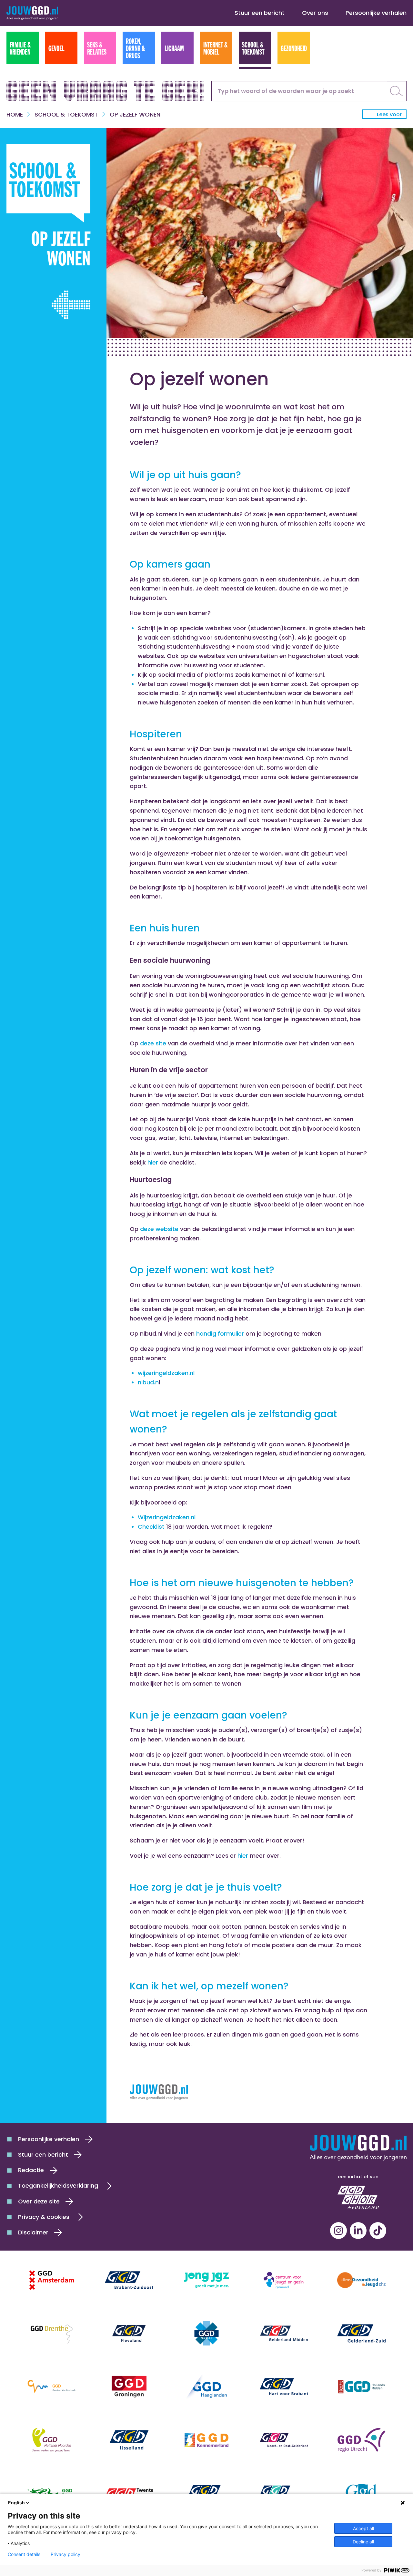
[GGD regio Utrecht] (361, 2440)
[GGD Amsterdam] (52, 2280)
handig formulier (220, 1334)
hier (154, 1162)
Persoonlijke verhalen (376, 13)
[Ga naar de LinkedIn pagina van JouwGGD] (358, 2231)
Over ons (315, 13)
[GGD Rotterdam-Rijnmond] (52, 2493)
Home (15, 114)
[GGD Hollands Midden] (361, 2387)
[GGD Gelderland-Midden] (284, 2333)
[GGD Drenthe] (52, 2333)
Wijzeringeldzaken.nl (167, 1517)
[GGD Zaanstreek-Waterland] (284, 2493)
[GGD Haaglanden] (206, 2387)
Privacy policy (65, 2554)
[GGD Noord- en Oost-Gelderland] (284, 2440)
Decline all (363, 2542)
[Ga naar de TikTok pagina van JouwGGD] (378, 2231)
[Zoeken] (397, 91)
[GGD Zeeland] (361, 2493)
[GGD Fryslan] (206, 2333)
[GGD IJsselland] (129, 2440)
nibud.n (148, 1382)
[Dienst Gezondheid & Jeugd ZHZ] (361, 2280)
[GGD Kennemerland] (206, 2440)
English (16, 2503)
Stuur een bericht (260, 13)
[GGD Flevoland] (129, 2333)
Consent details (24, 2554)
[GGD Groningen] (129, 2387)
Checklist (151, 1527)
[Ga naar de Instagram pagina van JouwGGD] (338, 2231)
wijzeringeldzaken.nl (166, 1373)
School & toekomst (66, 114)
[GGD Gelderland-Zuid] (361, 2333)
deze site (154, 1043)
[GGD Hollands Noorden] (52, 2440)
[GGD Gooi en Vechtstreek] (52, 2387)
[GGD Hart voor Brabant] (284, 2387)
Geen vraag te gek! (106, 89)
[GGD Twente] (129, 2493)
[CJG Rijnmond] (284, 2280)
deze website (160, 1229)
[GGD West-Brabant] (206, 2493)
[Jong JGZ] (206, 2280)
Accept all (363, 2528)
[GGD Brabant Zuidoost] (129, 2280)
